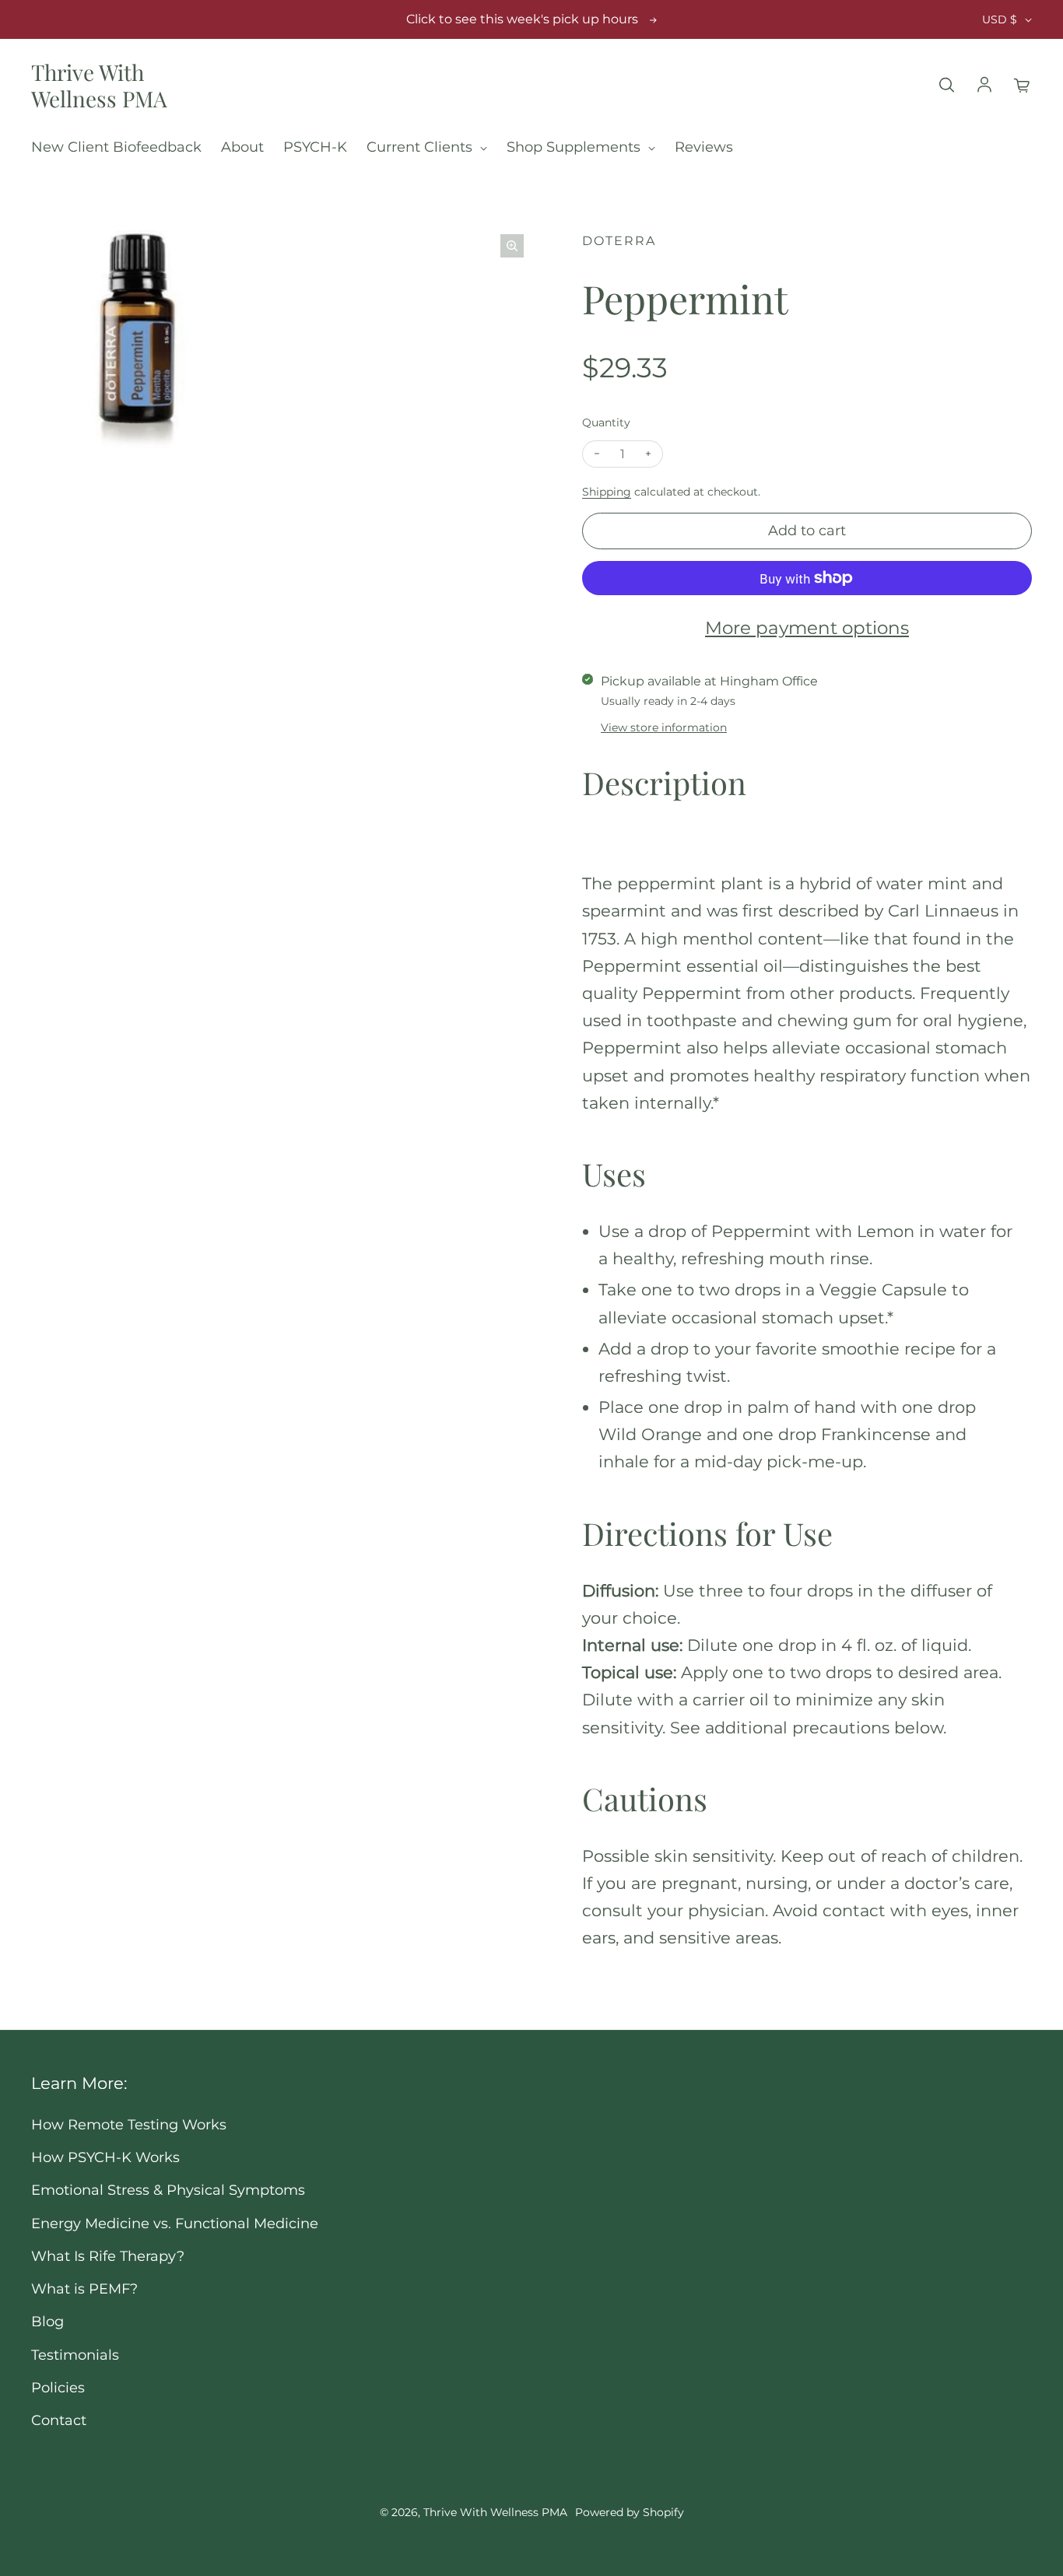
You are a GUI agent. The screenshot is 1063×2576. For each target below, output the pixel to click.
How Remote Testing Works (129, 2124)
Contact (59, 2420)
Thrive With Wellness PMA (99, 85)
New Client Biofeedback (116, 147)
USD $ (1000, 19)
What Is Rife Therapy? (108, 2256)
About (242, 147)
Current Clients (421, 147)
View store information (664, 727)
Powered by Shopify (630, 2512)
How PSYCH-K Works (105, 2157)
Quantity (606, 422)
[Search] (946, 86)
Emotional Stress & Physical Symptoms (168, 2190)
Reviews (704, 147)
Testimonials (75, 2355)
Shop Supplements (575, 147)
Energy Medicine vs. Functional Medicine (175, 2223)
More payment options (807, 628)
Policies (58, 2387)
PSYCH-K (315, 147)
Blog (47, 2321)
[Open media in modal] (512, 246)
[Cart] (1023, 86)
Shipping (607, 492)
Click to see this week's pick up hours (522, 19)
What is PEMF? (84, 2289)
